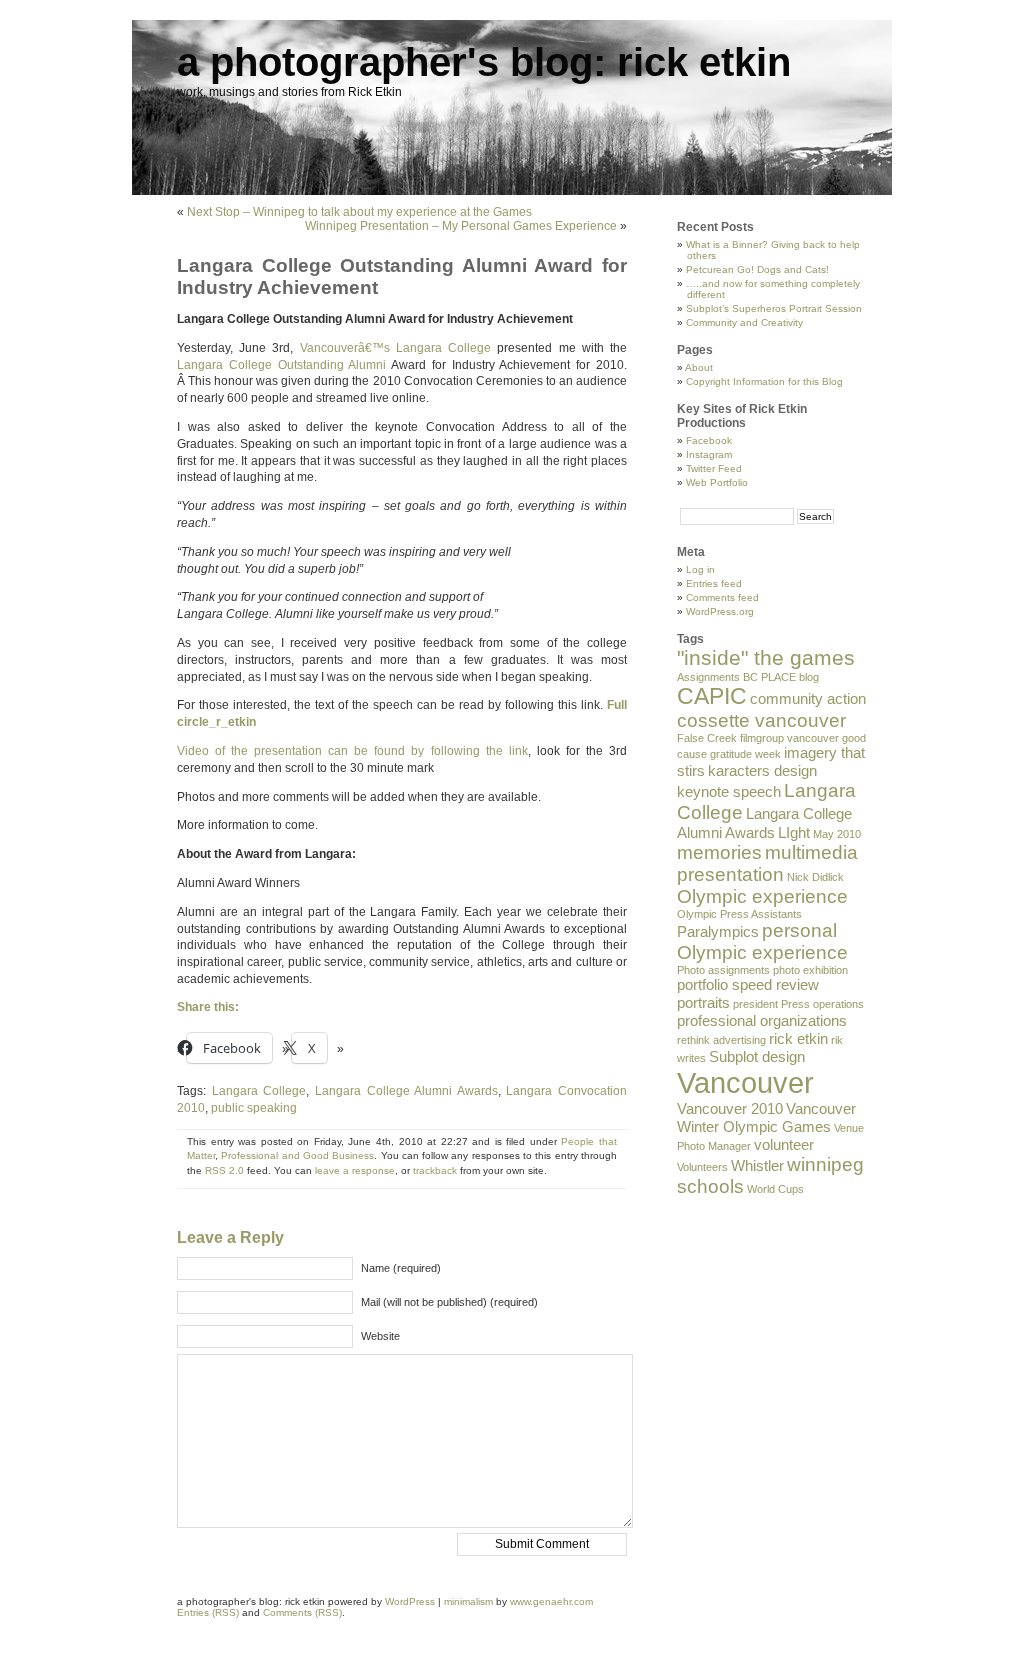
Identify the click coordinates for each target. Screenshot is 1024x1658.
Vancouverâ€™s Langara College (395, 348)
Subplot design (757, 1056)
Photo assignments (723, 970)
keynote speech (729, 791)
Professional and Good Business (297, 1155)
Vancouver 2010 (730, 1108)
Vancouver (745, 1082)
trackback (435, 1170)
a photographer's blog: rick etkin (484, 62)
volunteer (784, 1144)
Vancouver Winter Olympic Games (766, 1117)
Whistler (757, 1165)
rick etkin (798, 1038)
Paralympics (718, 931)
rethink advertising (721, 1040)
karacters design (762, 770)
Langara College (259, 1091)
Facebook (709, 440)
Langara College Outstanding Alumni (281, 365)
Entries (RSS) (208, 1612)
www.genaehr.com (551, 1601)
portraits (703, 1002)
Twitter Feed (714, 468)
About (699, 367)
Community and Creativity (744, 322)
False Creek (707, 738)
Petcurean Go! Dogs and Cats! (757, 269)
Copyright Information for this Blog (764, 381)
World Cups (775, 1189)
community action (808, 698)
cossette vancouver (761, 720)
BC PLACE (769, 677)
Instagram (709, 454)
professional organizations (762, 1020)
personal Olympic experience (762, 941)
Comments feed (722, 597)
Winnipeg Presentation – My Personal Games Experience (461, 226)
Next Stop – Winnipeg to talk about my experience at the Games (359, 212)
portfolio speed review (748, 984)
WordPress (410, 1601)
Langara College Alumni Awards (406, 1091)
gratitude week (745, 754)
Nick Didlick (815, 877)
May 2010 (837, 834)
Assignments (708, 677)
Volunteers (702, 1167)
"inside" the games (766, 658)
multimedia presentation (767, 863)
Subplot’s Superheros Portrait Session (774, 308)
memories (719, 852)
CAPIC (712, 696)
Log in (700, 569)
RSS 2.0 (224, 1170)
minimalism (468, 1601)
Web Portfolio (717, 482)
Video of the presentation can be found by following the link (352, 751)
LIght (794, 832)
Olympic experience (762, 896)
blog (809, 677)
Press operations (822, 1004)
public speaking (254, 1108)
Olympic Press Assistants (739, 914)
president (755, 1004)
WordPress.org (720, 611)
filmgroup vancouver (789, 738)
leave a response (355, 1170)
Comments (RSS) (302, 1612)
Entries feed (714, 583)
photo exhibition (810, 970)
